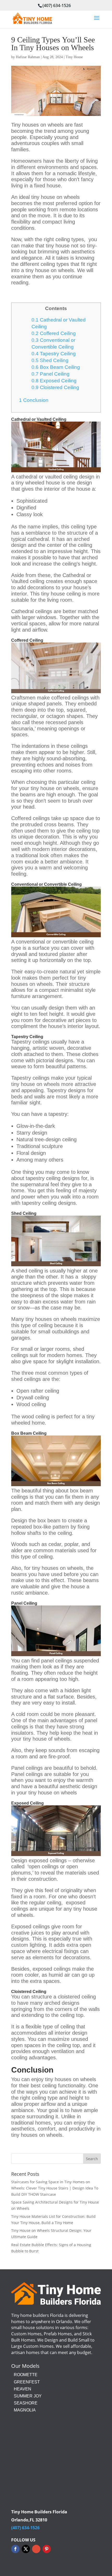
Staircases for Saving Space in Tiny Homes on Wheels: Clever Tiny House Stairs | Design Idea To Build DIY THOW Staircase (55, 2188)
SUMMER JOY (28, 2396)
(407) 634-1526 (57, 5)
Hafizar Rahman (28, 57)
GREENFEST (27, 2382)
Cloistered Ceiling (55, 387)
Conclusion (34, 400)
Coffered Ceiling (54, 333)
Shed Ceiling (50, 360)
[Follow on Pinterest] (47, 2549)
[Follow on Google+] (36, 2549)
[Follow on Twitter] (26, 2549)
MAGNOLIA (25, 2410)
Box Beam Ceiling (56, 367)
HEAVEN (23, 2389)
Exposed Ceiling (54, 381)
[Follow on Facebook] (15, 2549)
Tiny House (74, 57)
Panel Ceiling (51, 374)
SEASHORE (26, 2403)
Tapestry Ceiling (54, 354)
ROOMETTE (26, 2375)
